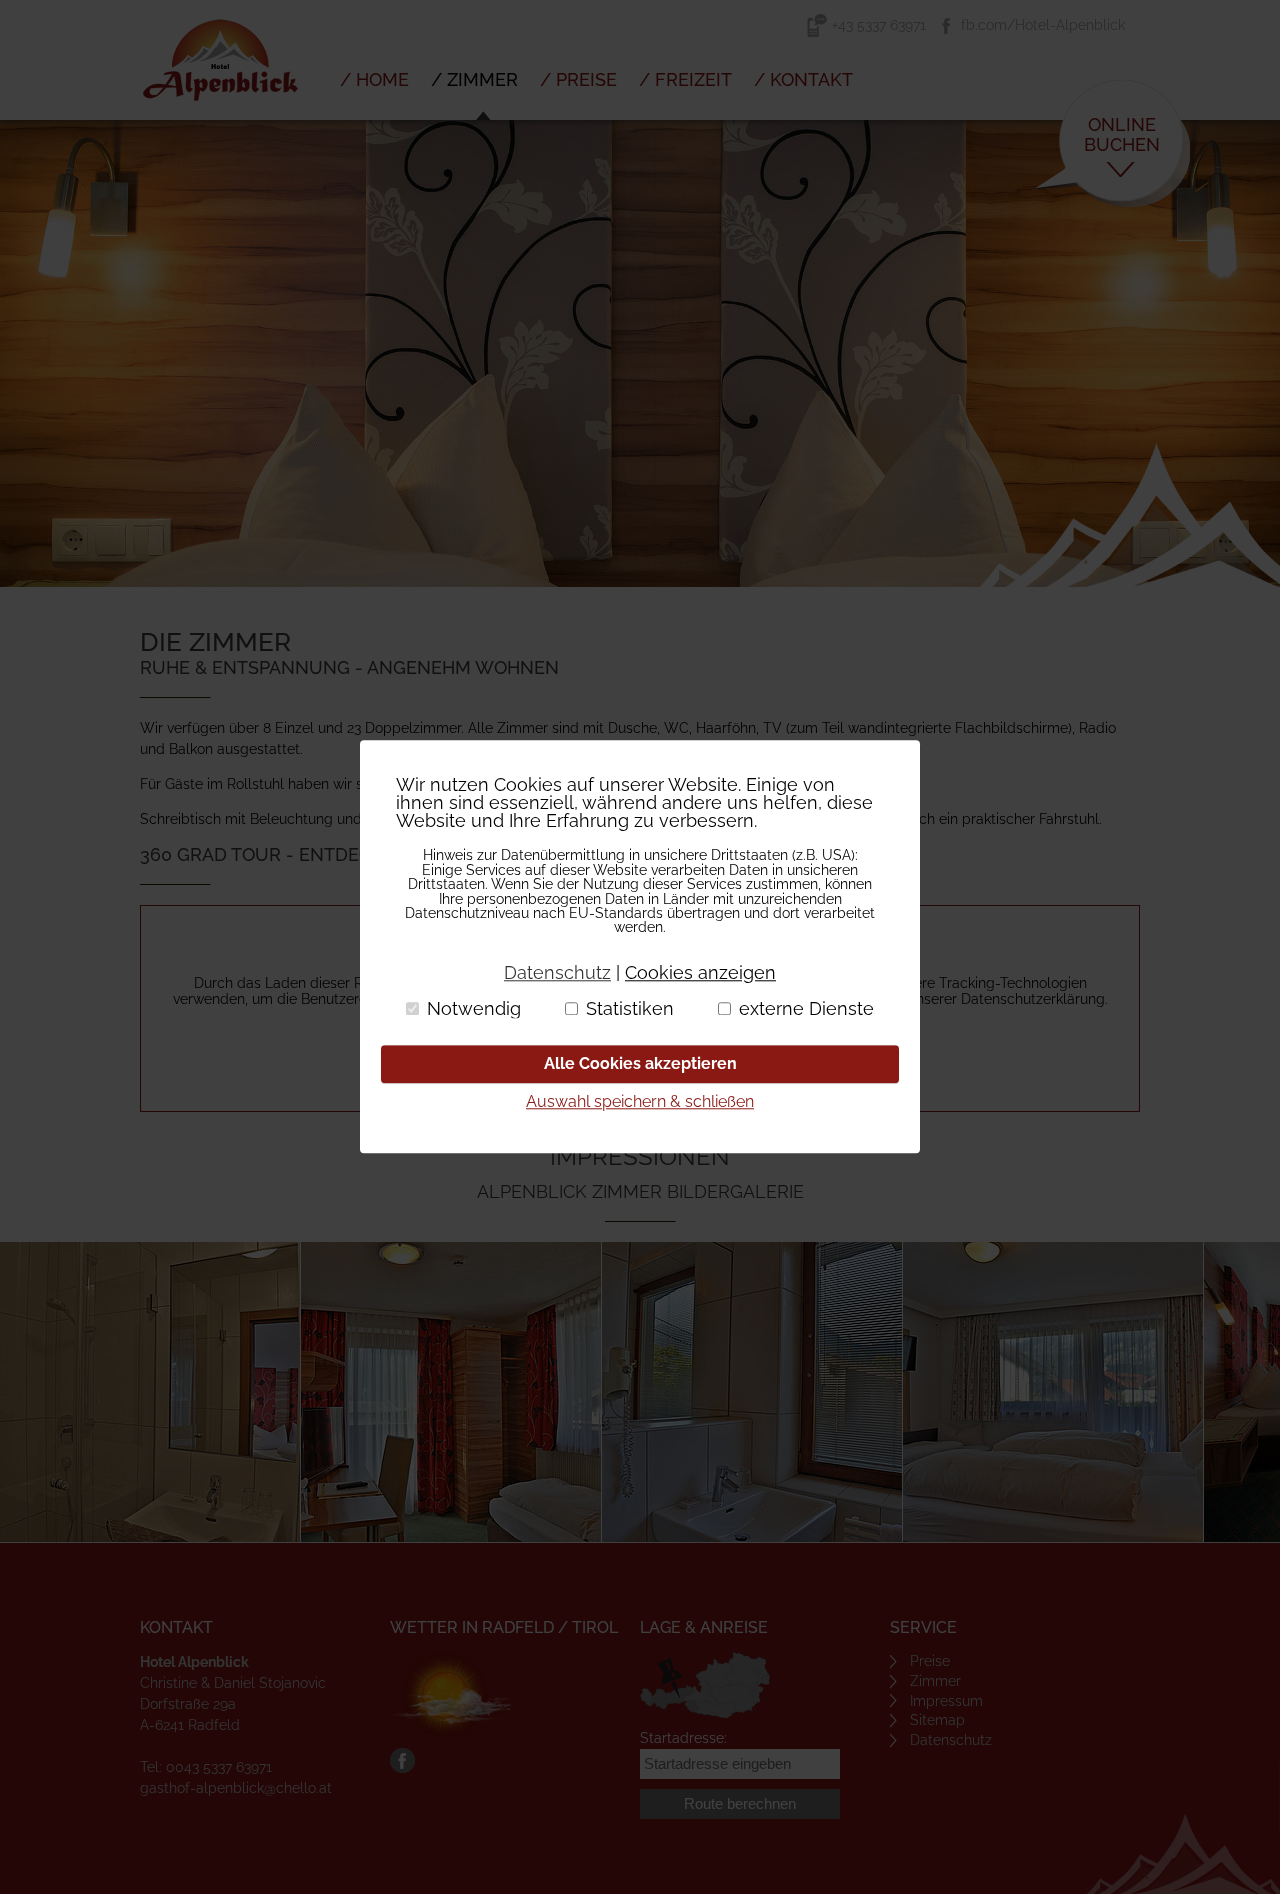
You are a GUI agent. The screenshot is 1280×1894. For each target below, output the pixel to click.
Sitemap (937, 1720)
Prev (26, 354)
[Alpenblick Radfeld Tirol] (220, 115)
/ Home (374, 79)
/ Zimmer (474, 79)
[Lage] (705, 1685)
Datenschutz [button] (557, 973)
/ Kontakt (803, 79)
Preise (930, 1661)
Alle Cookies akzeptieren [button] (640, 1063)
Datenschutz (951, 1740)
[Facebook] (403, 1768)
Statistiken (630, 1009)
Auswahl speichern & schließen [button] (640, 1102)
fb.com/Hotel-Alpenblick (1043, 25)
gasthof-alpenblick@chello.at (236, 1788)
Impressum (946, 1701)
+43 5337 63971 (879, 25)
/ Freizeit (685, 79)
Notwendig (474, 1009)
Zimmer (935, 1681)
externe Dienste (806, 1009)
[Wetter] (454, 1695)
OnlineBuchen (1122, 134)
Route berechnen (740, 1803)
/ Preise (578, 79)
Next (1254, 354)
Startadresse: (683, 1738)
